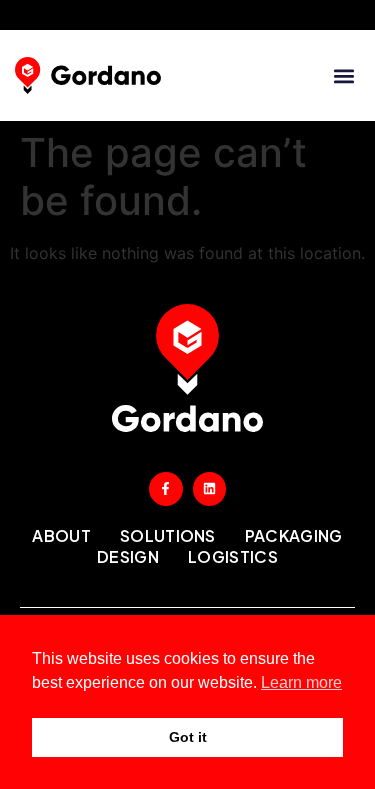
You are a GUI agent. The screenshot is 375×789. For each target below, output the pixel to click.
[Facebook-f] (166, 489)
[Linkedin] (210, 489)
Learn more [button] (301, 682)
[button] (343, 75)
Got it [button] (188, 737)
